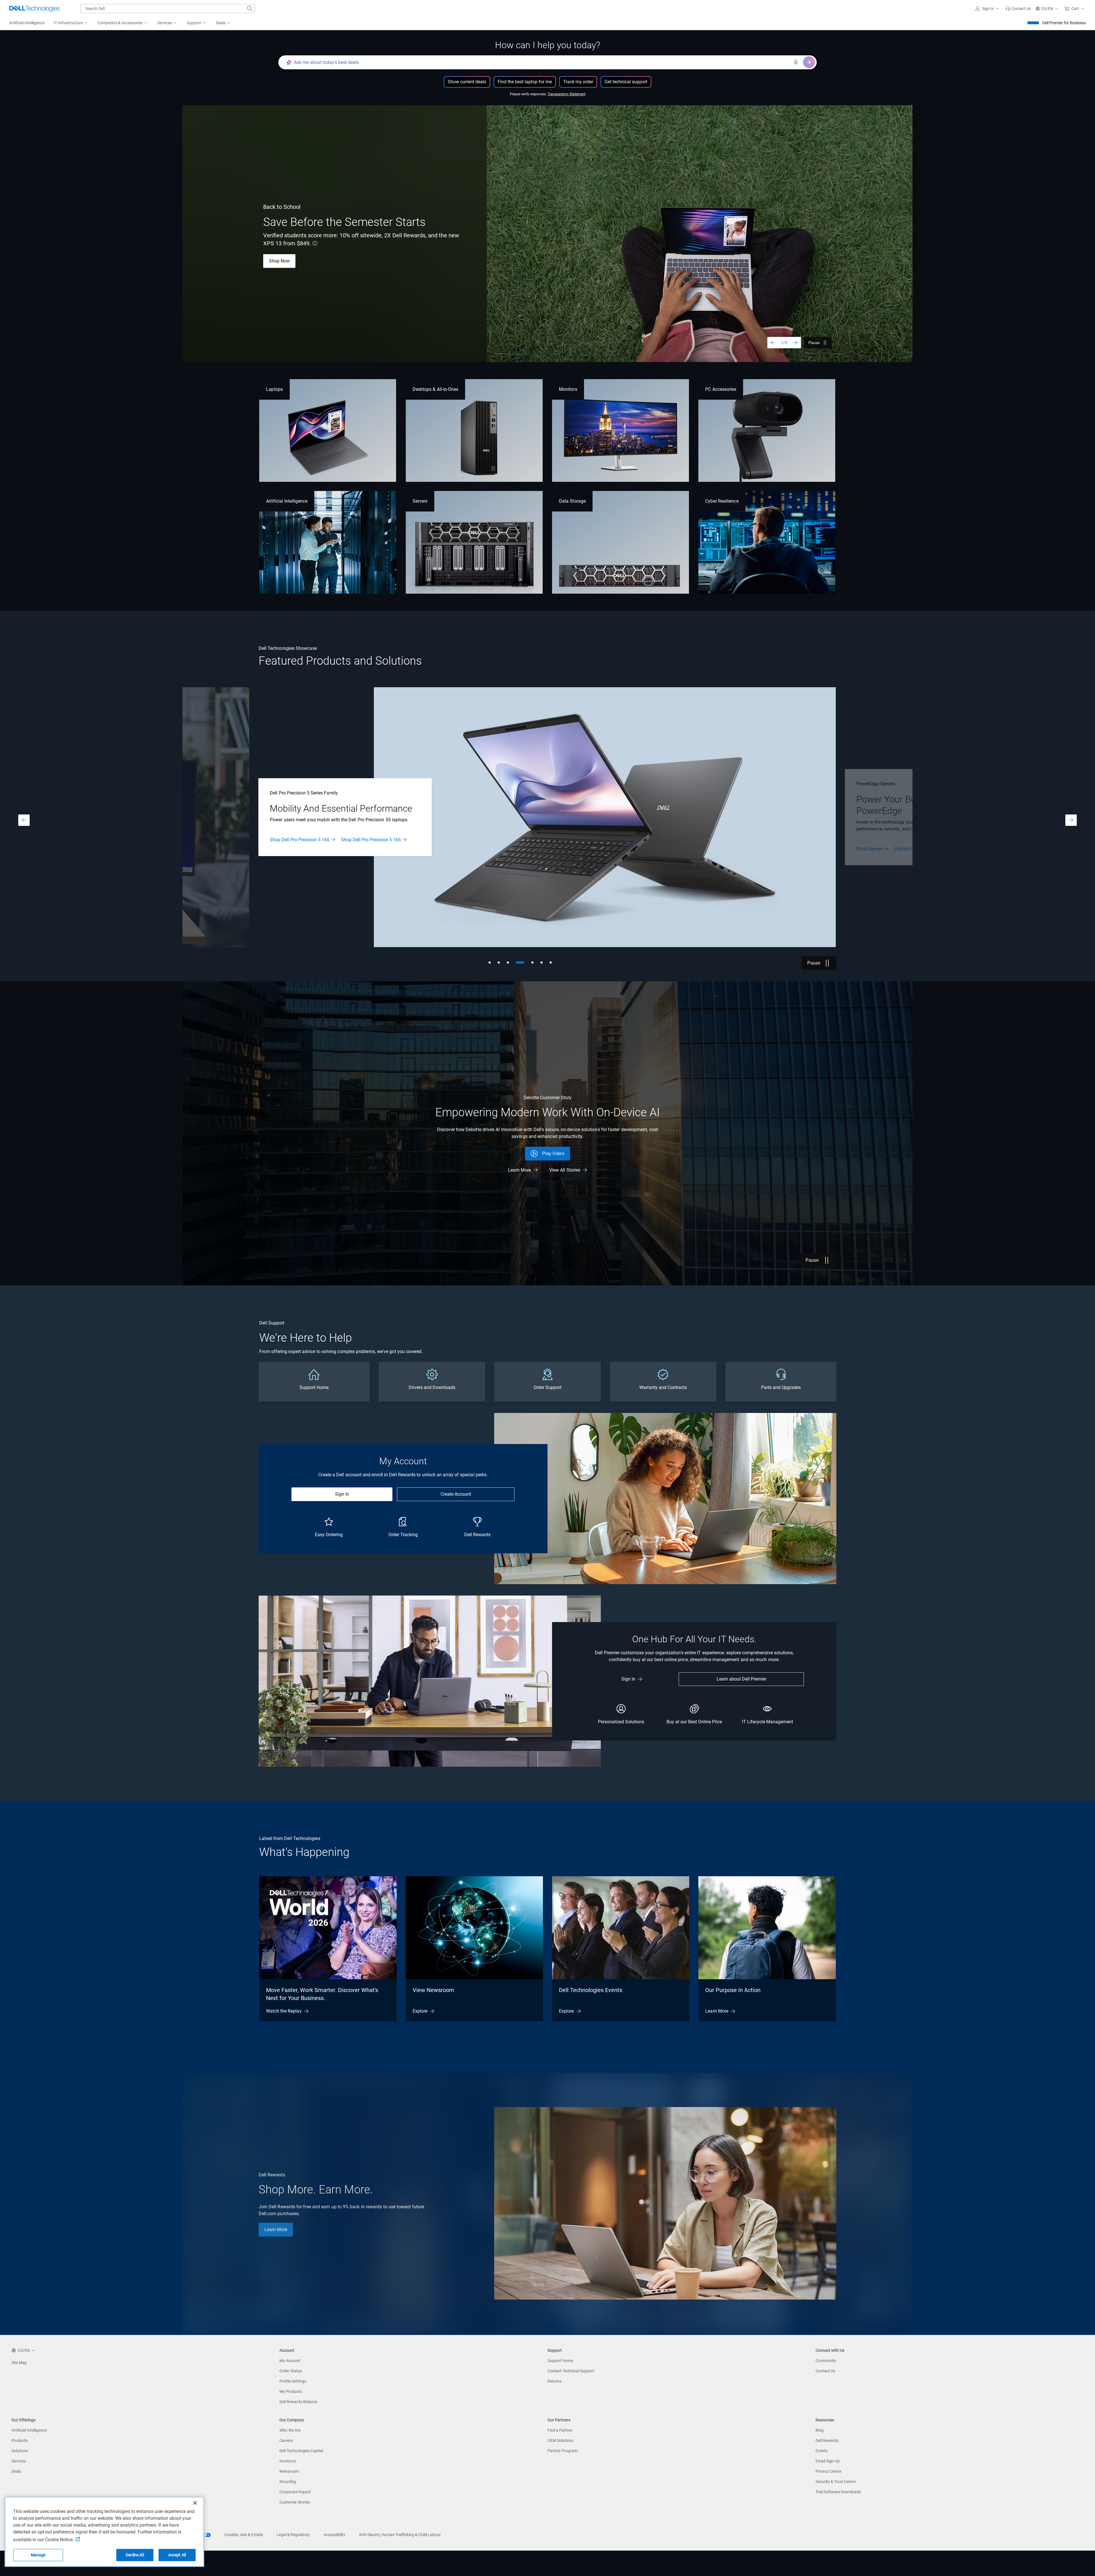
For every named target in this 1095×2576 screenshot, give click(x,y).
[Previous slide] (773, 343)
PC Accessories (721, 389)
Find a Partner (560, 2430)
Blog (820, 2430)
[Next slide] (795, 343)
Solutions (20, 2451)
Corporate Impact (295, 2492)
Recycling (288, 2482)
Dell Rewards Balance (298, 2402)
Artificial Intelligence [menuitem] (27, 23)
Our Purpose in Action (733, 1990)
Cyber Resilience (722, 501)
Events (822, 2451)
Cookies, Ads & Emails (244, 2535)
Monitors (568, 389)
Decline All (135, 2555)
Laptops (274, 389)
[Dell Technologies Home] (35, 9)
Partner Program (562, 2451)
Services (19, 2461)
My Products (291, 2391)
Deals (16, 2471)
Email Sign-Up (828, 2461)
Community (826, 2361)
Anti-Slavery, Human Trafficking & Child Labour (400, 2535)
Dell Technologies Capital (301, 2451)
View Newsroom (433, 1990)
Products (20, 2440)
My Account (290, 2361)
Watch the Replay (284, 2011)
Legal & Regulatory (293, 2535)
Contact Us (825, 2371)
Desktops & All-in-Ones (436, 389)
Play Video (553, 1153)
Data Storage (572, 501)
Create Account (456, 1494)
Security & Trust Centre (836, 2482)
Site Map (19, 2363)
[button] (988, 9)
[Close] (195, 2503)
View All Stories (565, 1170)
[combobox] (168, 9)
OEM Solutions (560, 2440)
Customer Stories (295, 2502)
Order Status (291, 2371)
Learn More (281, 843)
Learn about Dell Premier (741, 1679)
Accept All (177, 2555)
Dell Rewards (827, 2440)
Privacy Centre (828, 2471)
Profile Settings (293, 2381)
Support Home (560, 2361)
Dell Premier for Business (1064, 23)
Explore (420, 2011)
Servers (420, 501)
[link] (1018, 9)
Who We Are (290, 2430)
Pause (814, 343)
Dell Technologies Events (591, 1990)
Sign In (342, 1494)
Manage (38, 2555)
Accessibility (334, 2535)
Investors (288, 2461)
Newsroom (289, 2471)
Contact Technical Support (571, 2371)
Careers (286, 2440)
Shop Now (279, 261)
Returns (554, 2381)
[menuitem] (71, 23)
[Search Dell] (250, 9)
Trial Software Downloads (838, 2492)
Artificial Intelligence (287, 501)
